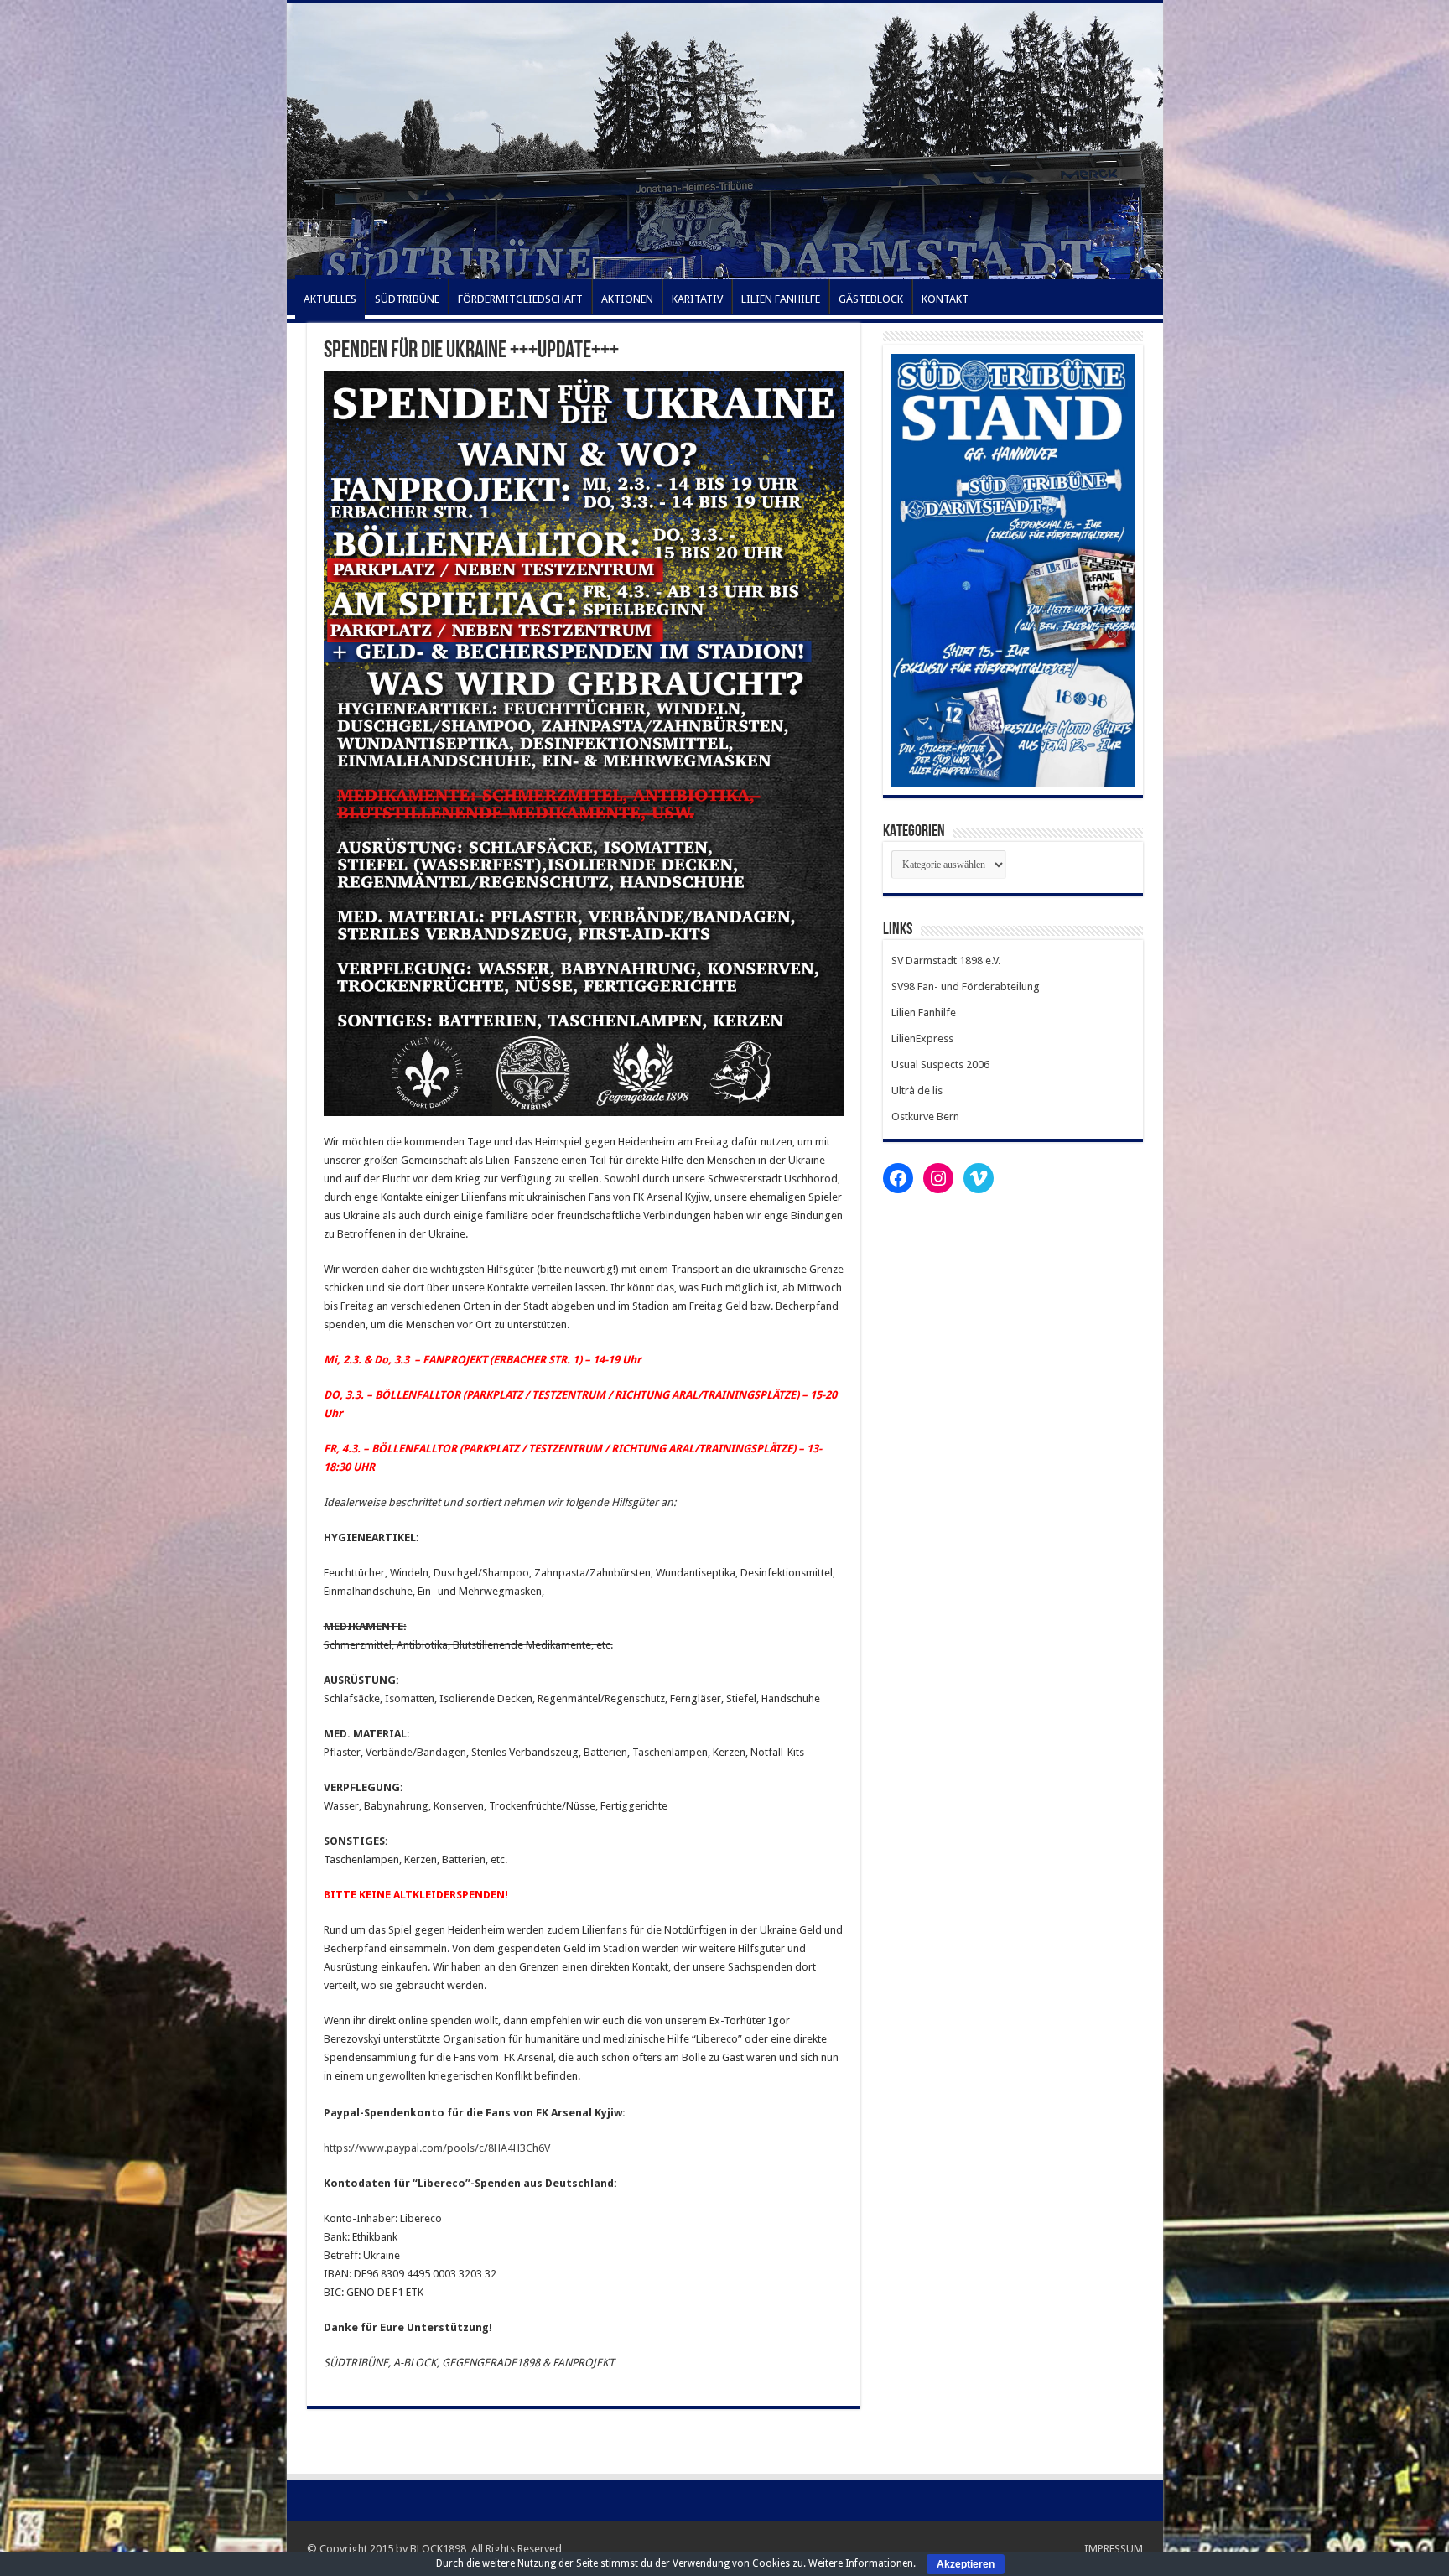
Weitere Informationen (861, 2563)
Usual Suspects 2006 (940, 1065)
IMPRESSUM (1114, 2549)
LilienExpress (922, 1039)
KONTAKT (945, 299)
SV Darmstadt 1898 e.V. (946, 961)
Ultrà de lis (917, 1091)
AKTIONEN (627, 299)
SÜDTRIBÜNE (407, 299)
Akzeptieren (966, 2564)
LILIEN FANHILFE (781, 299)
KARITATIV (697, 299)
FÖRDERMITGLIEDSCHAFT (520, 299)
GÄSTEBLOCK (871, 299)
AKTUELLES (330, 299)
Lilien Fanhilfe (924, 1013)
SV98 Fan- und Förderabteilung (966, 987)
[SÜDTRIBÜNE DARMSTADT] (725, 141)
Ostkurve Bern (925, 1117)
